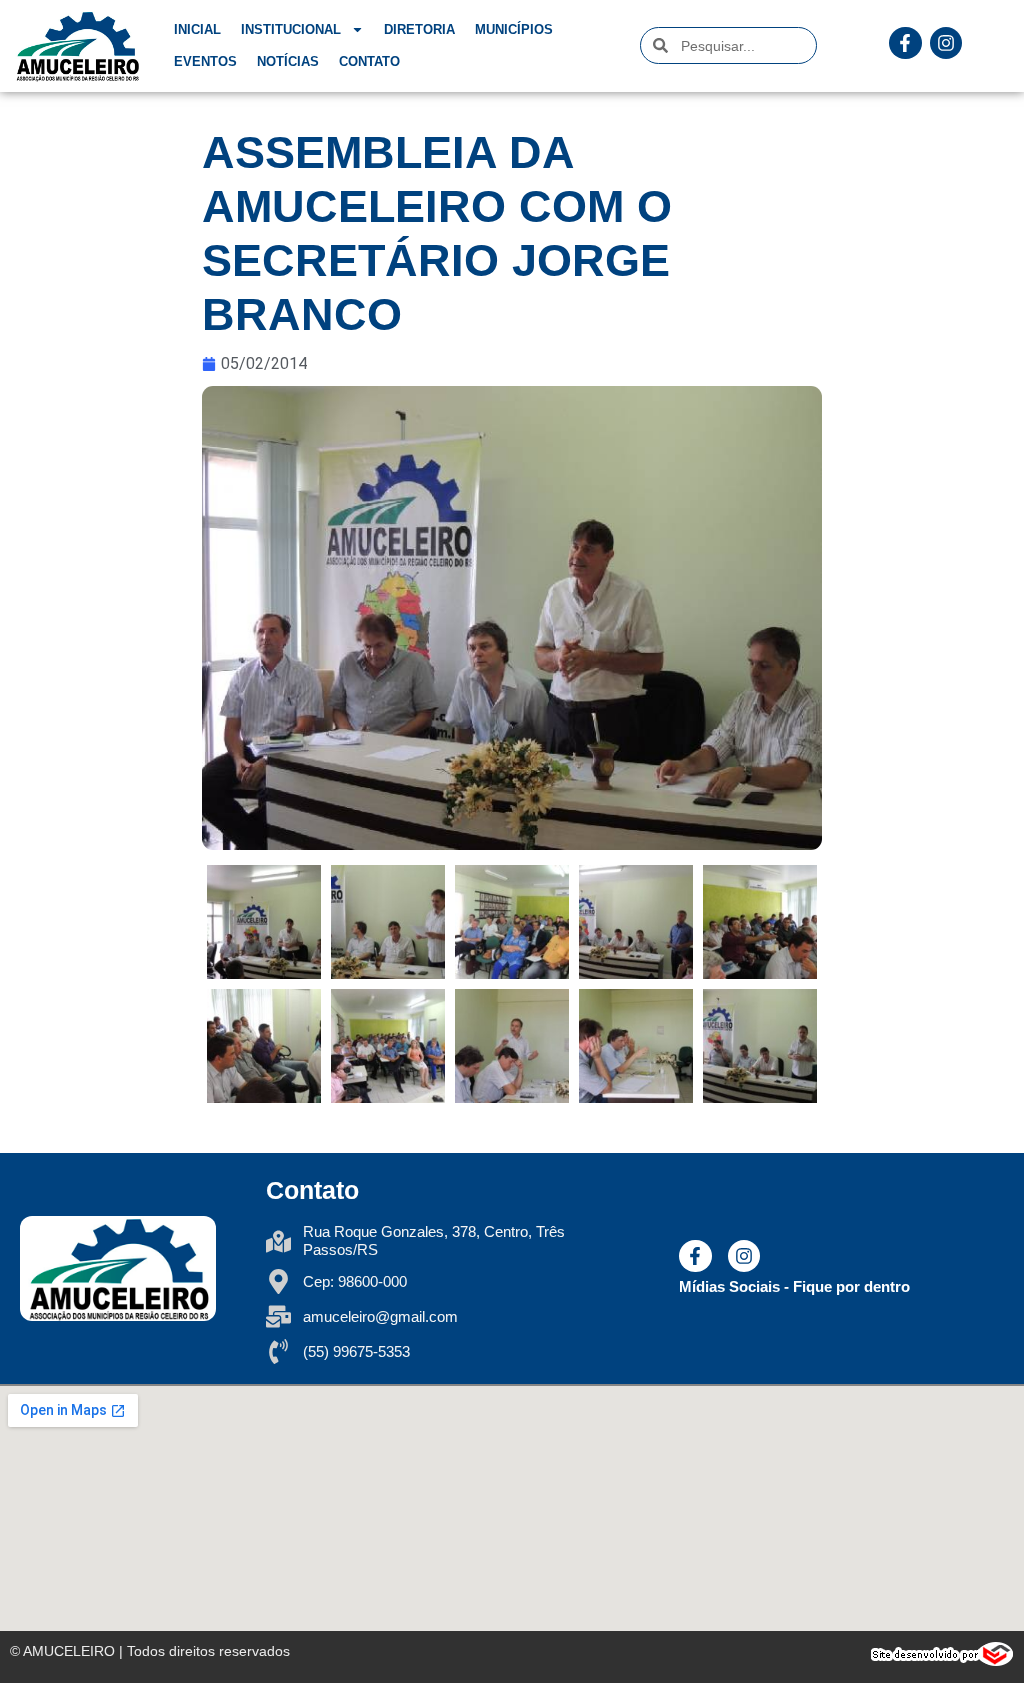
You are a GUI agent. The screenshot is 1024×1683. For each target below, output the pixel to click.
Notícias (288, 61)
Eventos (205, 61)
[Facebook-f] (905, 43)
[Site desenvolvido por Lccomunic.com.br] (942, 1660)
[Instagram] (946, 43)
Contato (369, 61)
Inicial (197, 29)
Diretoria (419, 29)
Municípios (514, 29)
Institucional (291, 29)
